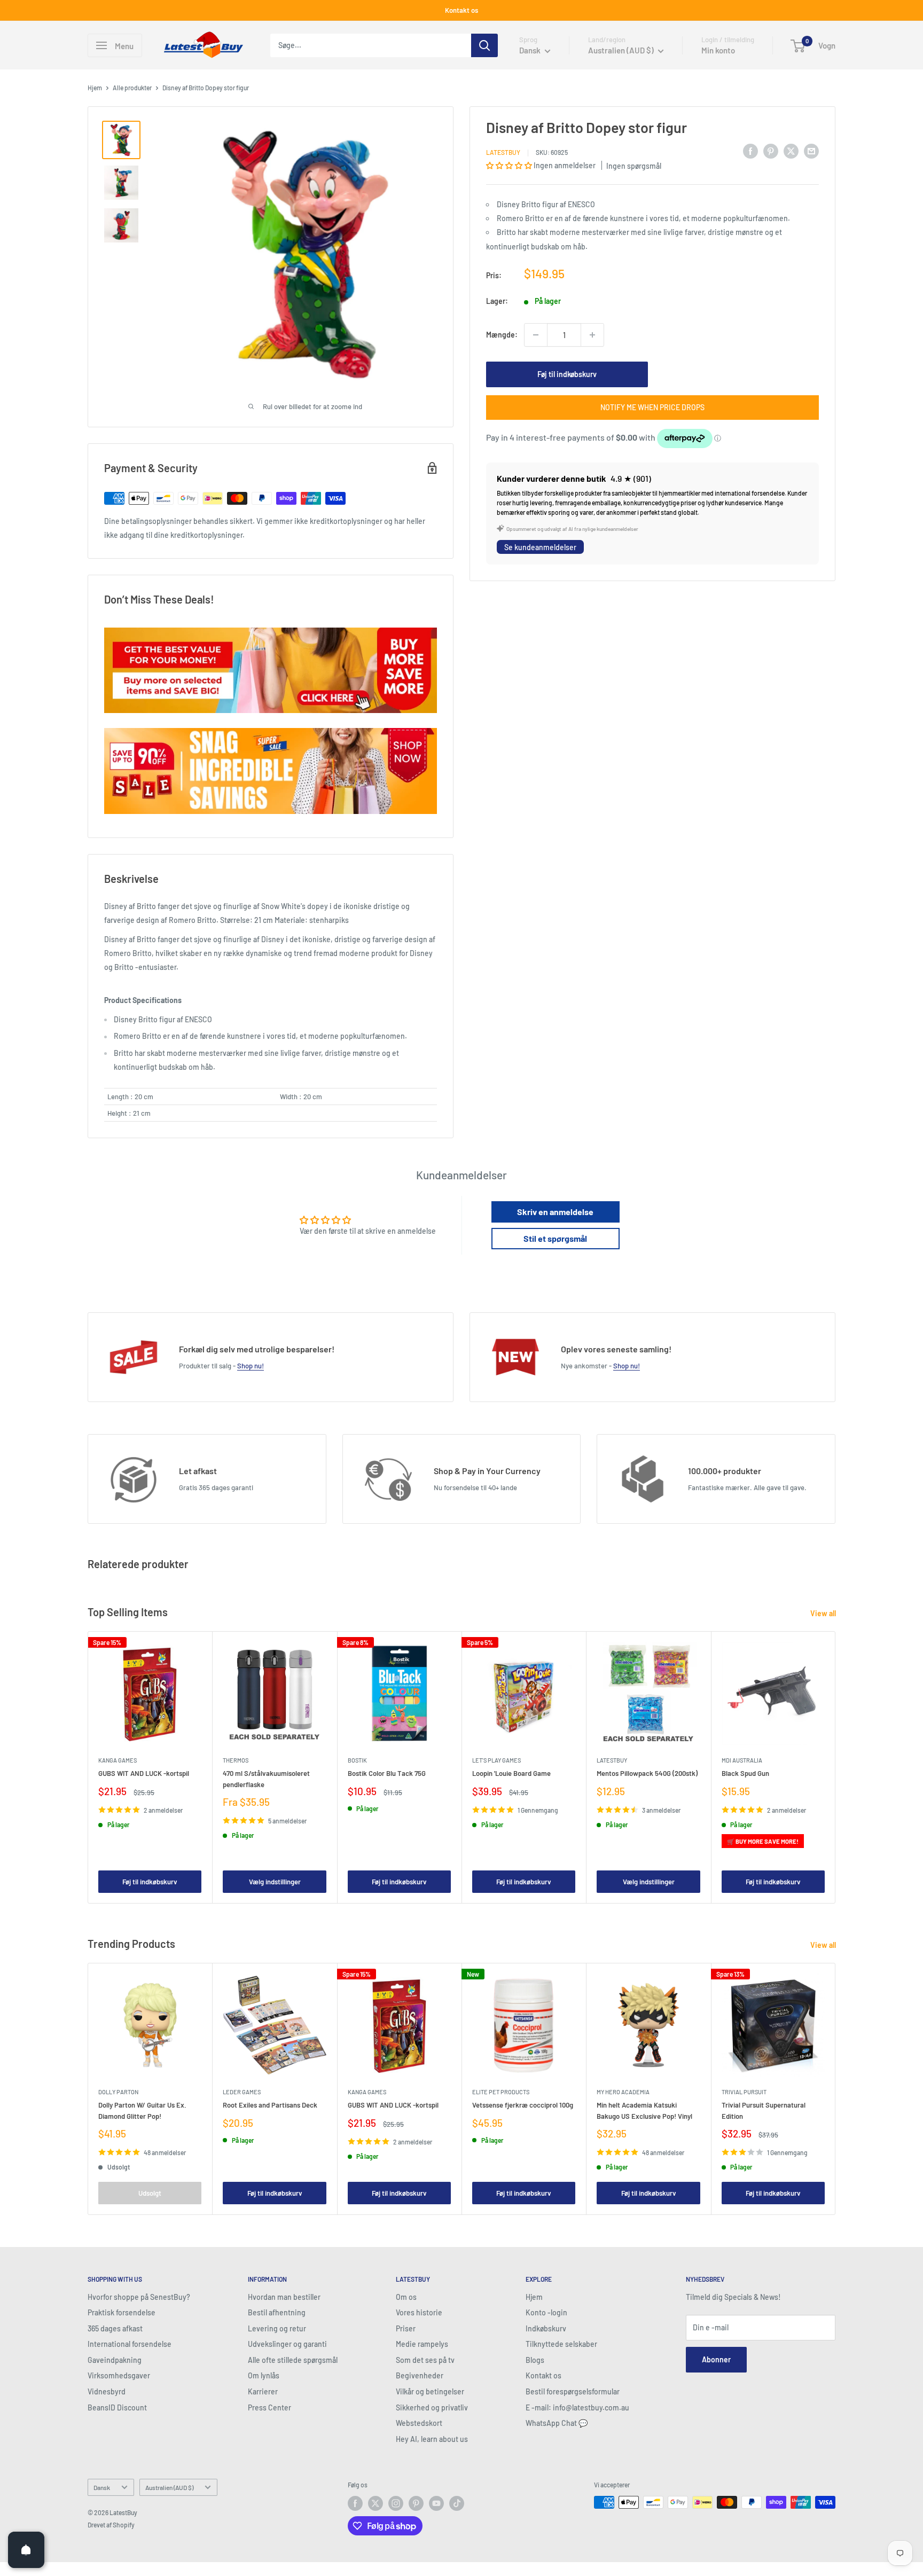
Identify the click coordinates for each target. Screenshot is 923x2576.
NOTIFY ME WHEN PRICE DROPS (652, 407)
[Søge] (484, 45)
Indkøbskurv (546, 2328)
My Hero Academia (623, 2092)
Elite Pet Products (501, 2092)
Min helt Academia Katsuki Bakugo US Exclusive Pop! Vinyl (644, 2111)
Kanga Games (118, 1760)
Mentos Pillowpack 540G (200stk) (647, 1773)
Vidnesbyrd (107, 2391)
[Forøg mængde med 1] (592, 335)
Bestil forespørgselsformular (573, 2391)
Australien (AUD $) (169, 2487)
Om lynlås (264, 2375)
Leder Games (242, 2092)
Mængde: (502, 335)
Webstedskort (419, 2423)
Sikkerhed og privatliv (432, 2407)
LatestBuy (503, 152)
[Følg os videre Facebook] (355, 2503)
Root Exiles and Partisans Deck (270, 2105)
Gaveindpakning (115, 2360)
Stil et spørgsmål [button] (555, 1238)
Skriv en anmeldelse (555, 1212)
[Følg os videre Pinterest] (416, 2503)
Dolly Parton (118, 2092)
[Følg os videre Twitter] (376, 2503)
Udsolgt (150, 2193)
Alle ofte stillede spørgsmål (293, 2360)
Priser (406, 2328)
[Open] (26, 2550)
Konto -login (546, 2312)
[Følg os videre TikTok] (457, 2503)
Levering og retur (277, 2328)
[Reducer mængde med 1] (536, 335)
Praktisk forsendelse (122, 2312)
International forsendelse (130, 2344)
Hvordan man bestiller (284, 2297)
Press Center (269, 2407)
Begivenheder (420, 2375)
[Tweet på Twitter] (791, 151)
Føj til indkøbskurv (567, 374)
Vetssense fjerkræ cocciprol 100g (523, 2105)
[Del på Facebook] (750, 151)
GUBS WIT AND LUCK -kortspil (144, 1773)
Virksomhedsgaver (119, 2375)
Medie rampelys (422, 2344)
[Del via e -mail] (811, 151)
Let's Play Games (496, 1760)
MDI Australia (742, 1760)
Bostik (357, 1760)
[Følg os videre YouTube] (436, 2503)
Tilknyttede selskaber (561, 2344)
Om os (406, 2297)
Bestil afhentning (277, 2312)
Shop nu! (251, 1366)
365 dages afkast (115, 2328)
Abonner (716, 2359)
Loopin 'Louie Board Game (511, 1773)
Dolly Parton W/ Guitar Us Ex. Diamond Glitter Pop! (142, 2111)
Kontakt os (461, 10)
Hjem (95, 88)
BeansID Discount (117, 2407)
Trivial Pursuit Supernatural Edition (764, 2111)
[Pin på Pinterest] (771, 151)
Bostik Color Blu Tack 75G (387, 1773)
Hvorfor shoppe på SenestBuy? (139, 2297)
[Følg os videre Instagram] (396, 2503)
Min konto (718, 50)
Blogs (535, 2360)
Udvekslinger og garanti (287, 2344)
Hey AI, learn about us (432, 2439)
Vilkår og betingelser (430, 2391)
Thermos (236, 1760)
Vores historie (419, 2312)
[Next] (836, 1768)
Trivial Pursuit (744, 2092)
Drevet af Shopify (111, 2525)
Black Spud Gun (745, 1773)
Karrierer (263, 2391)
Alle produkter (132, 88)
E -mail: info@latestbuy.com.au (577, 2407)
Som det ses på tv (425, 2360)
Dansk (102, 2487)
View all (824, 1613)
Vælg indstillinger (275, 1882)
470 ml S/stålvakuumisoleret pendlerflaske (266, 1779)
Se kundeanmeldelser (540, 547)
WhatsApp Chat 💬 (557, 2423)
